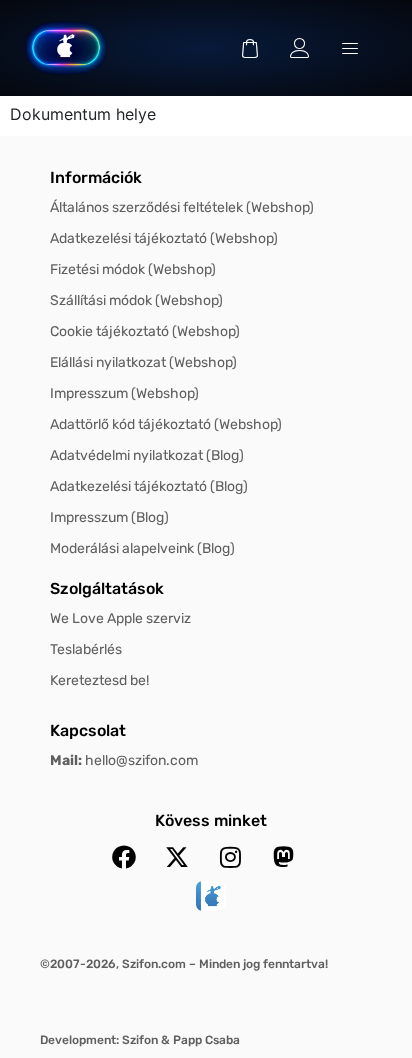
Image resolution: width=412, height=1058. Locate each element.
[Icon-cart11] (250, 48)
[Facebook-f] (124, 857)
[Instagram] (230, 857)
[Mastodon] (283, 857)
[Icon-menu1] (350, 48)
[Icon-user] (300, 48)
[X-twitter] (177, 857)
